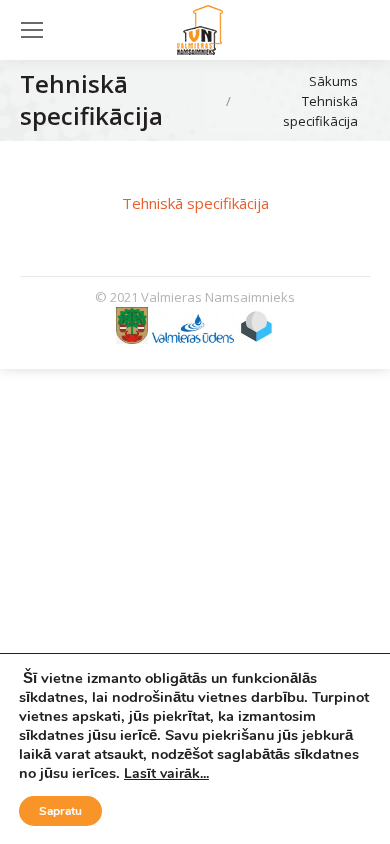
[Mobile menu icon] (32, 30)
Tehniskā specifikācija (195, 203)
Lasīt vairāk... (166, 773)
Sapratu (60, 811)
